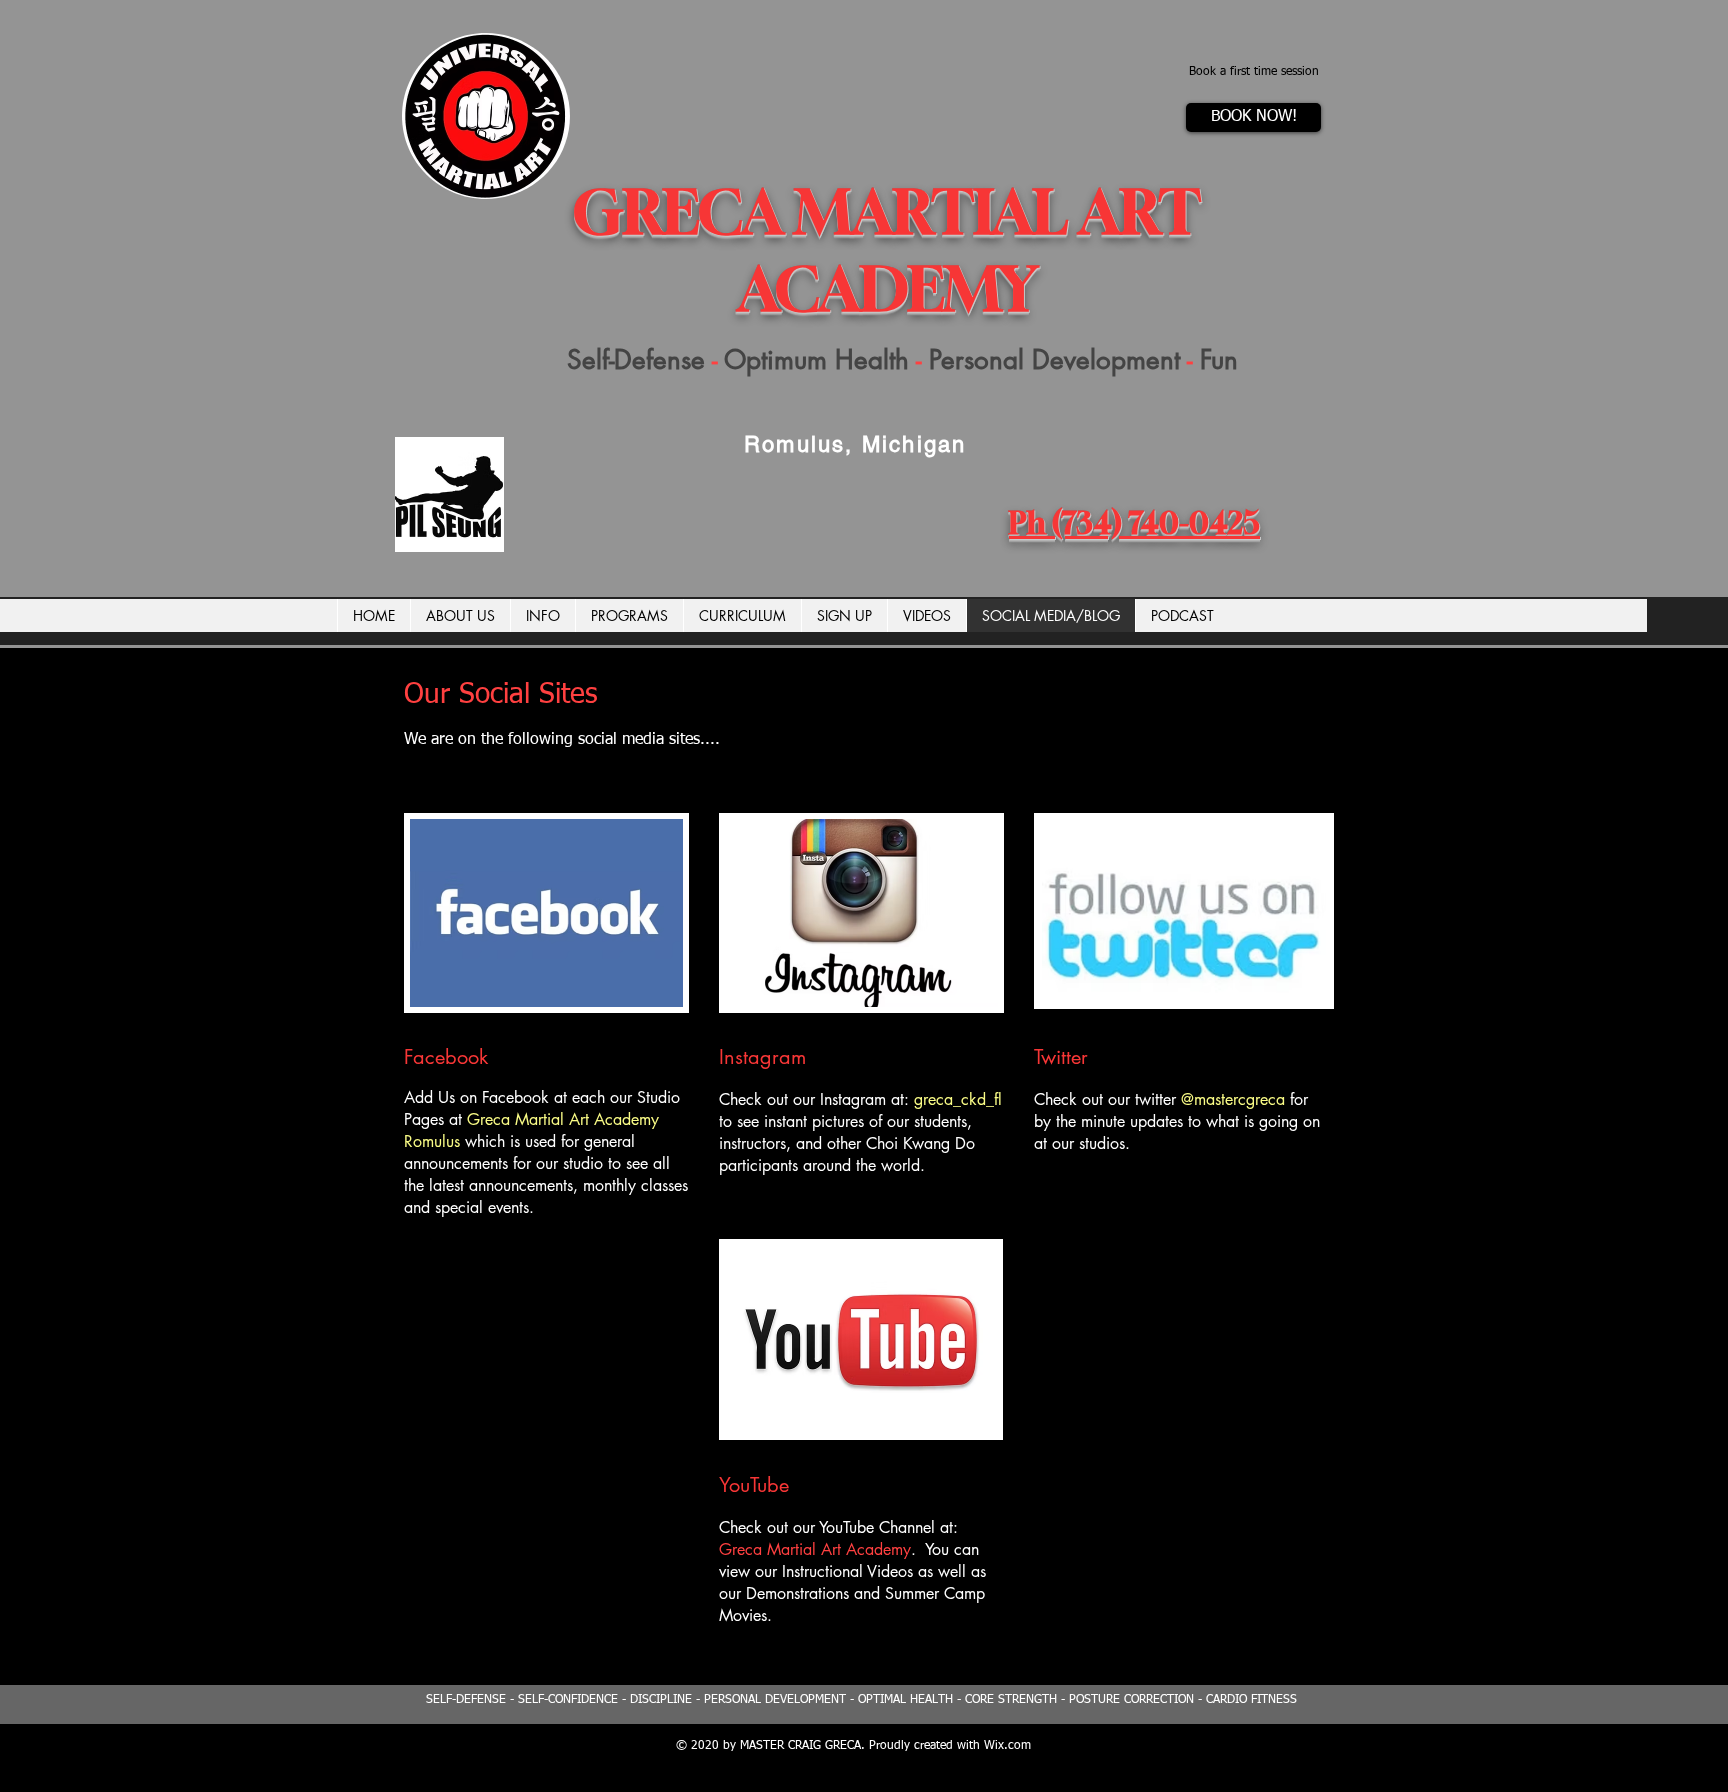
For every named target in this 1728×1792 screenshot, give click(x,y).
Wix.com (1007, 1746)
